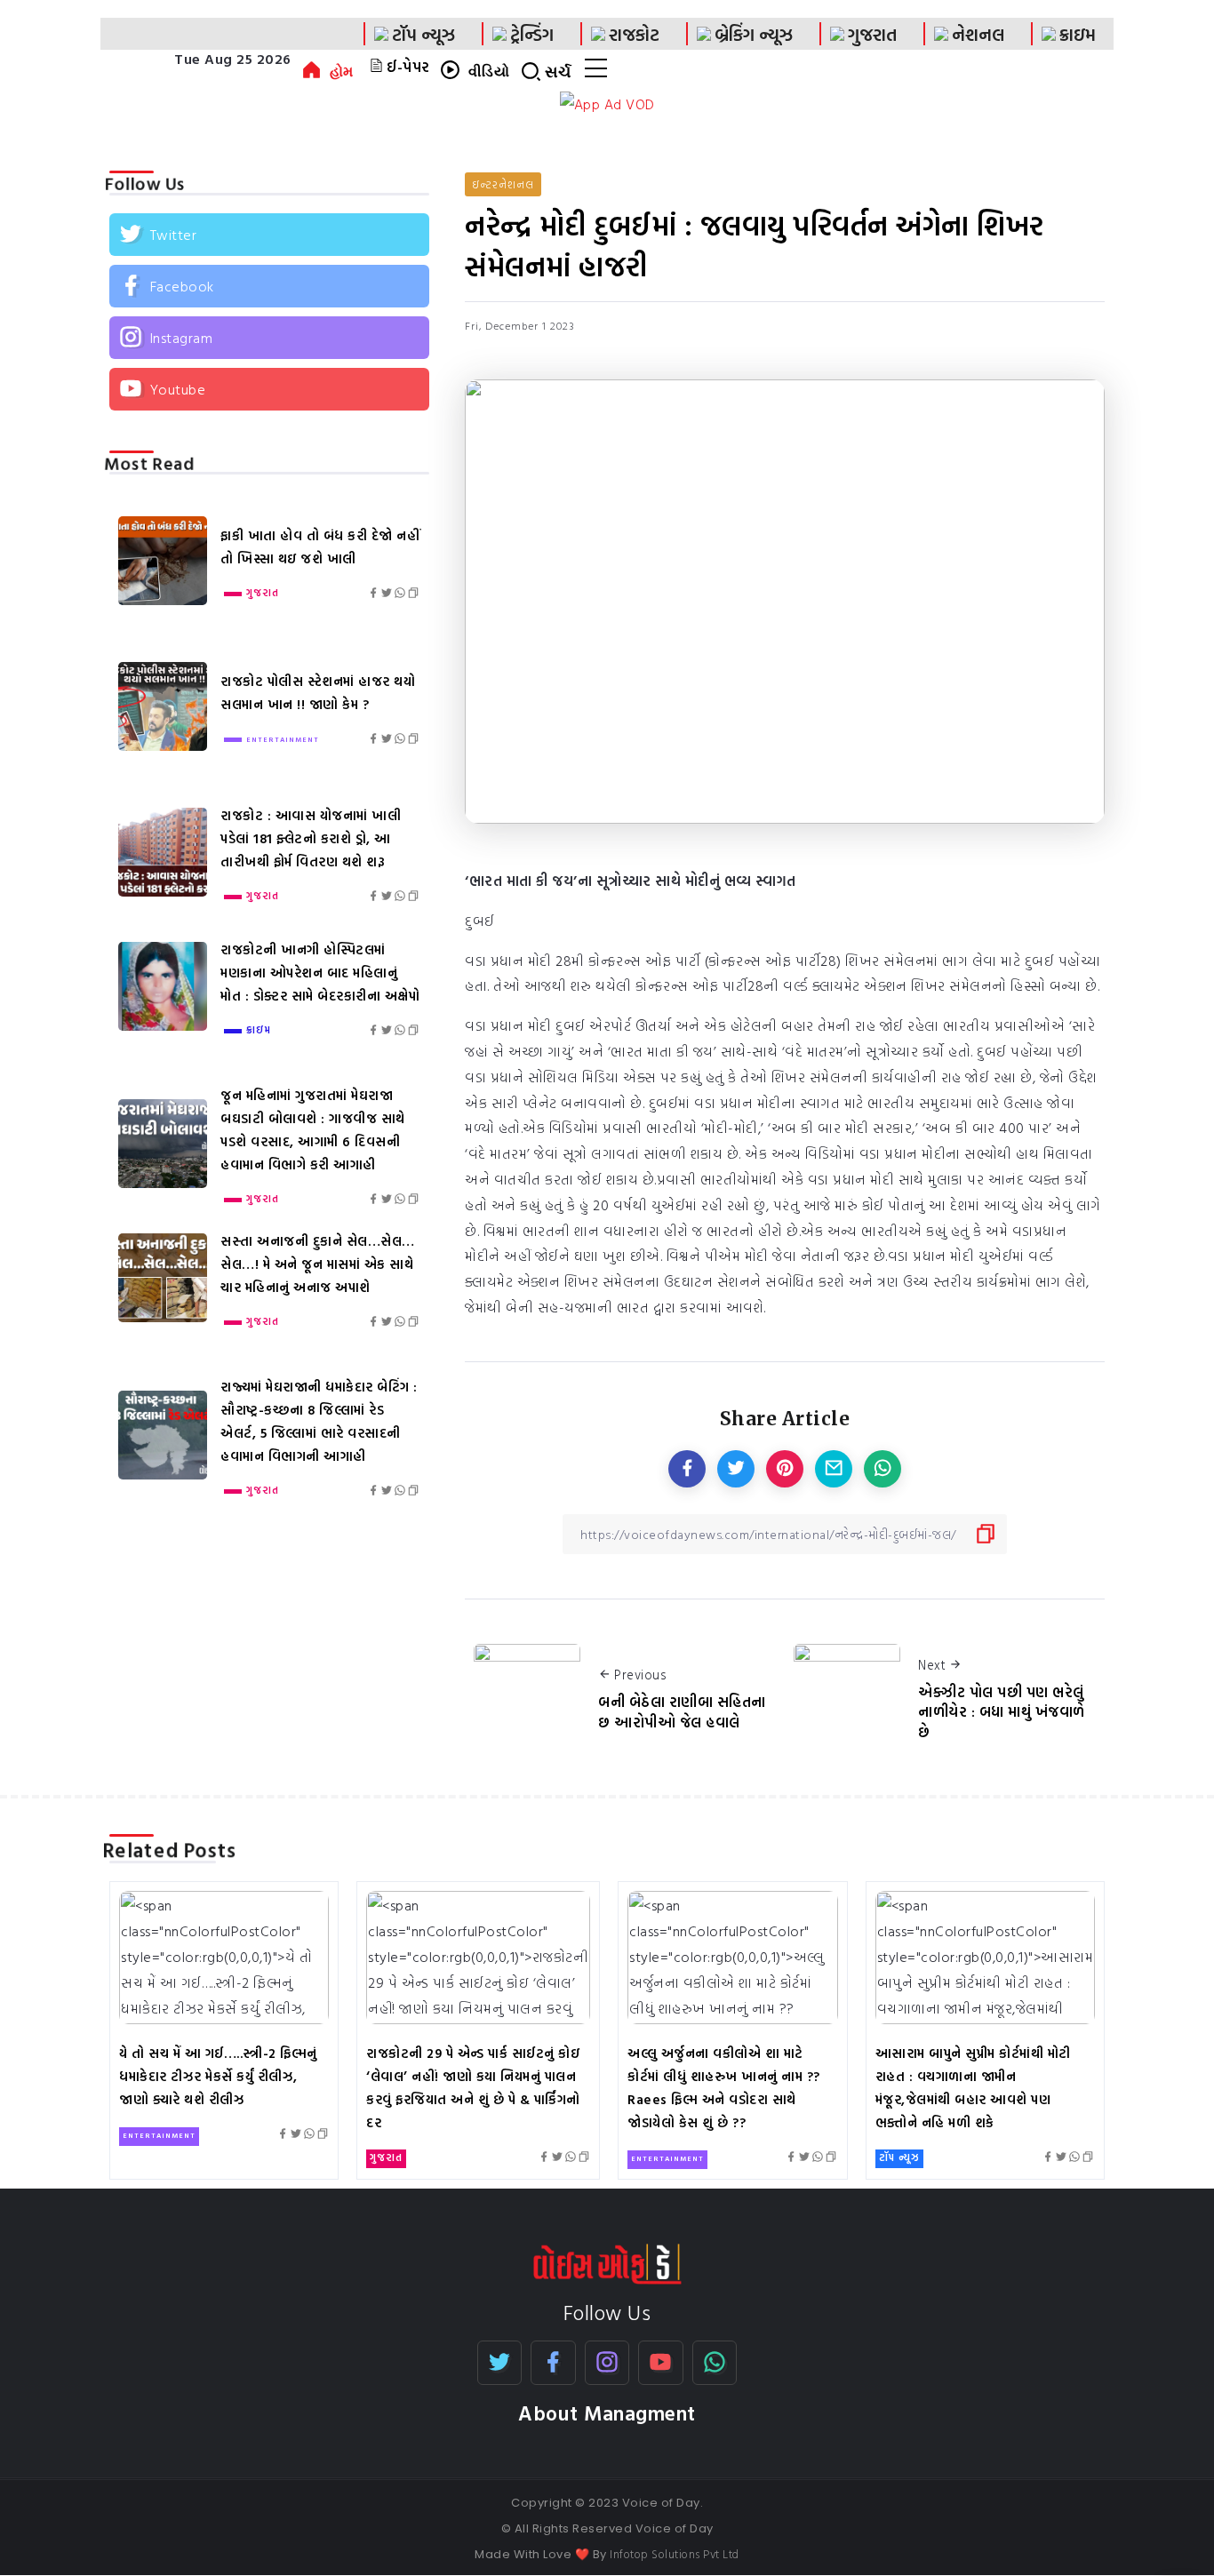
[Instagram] (269, 338)
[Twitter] (269, 235)
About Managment (607, 2413)
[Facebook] (269, 286)
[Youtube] (269, 389)
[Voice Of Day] (607, 2262)
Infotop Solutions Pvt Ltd (675, 2554)
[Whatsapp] (715, 2363)
